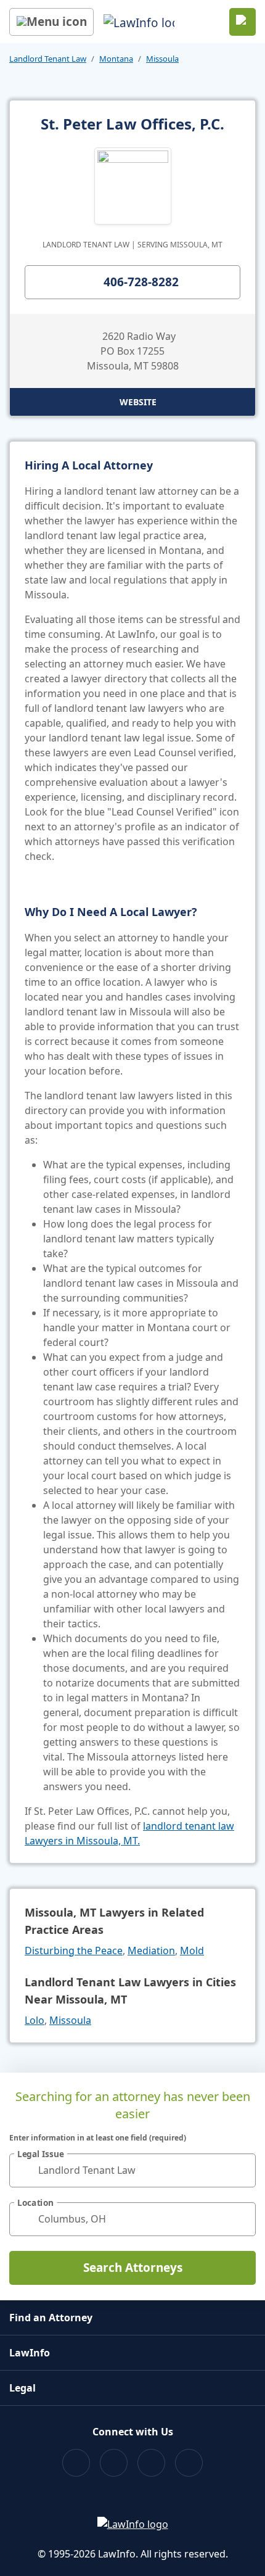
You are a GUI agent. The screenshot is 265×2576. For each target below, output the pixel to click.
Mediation (151, 1951)
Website (138, 402)
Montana (116, 59)
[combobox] (132, 2170)
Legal (22, 2388)
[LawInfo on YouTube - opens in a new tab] (151, 2463)
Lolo (35, 2020)
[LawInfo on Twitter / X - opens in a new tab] (114, 2463)
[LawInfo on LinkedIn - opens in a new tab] (189, 2463)
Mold (192, 1951)
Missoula (162, 59)
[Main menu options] (51, 22)
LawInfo (30, 2353)
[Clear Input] (241, 2170)
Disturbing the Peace (74, 1951)
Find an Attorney (51, 2318)
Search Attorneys (133, 2268)
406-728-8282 (141, 282)
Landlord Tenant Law (48, 59)
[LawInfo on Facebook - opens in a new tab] (76, 2463)
